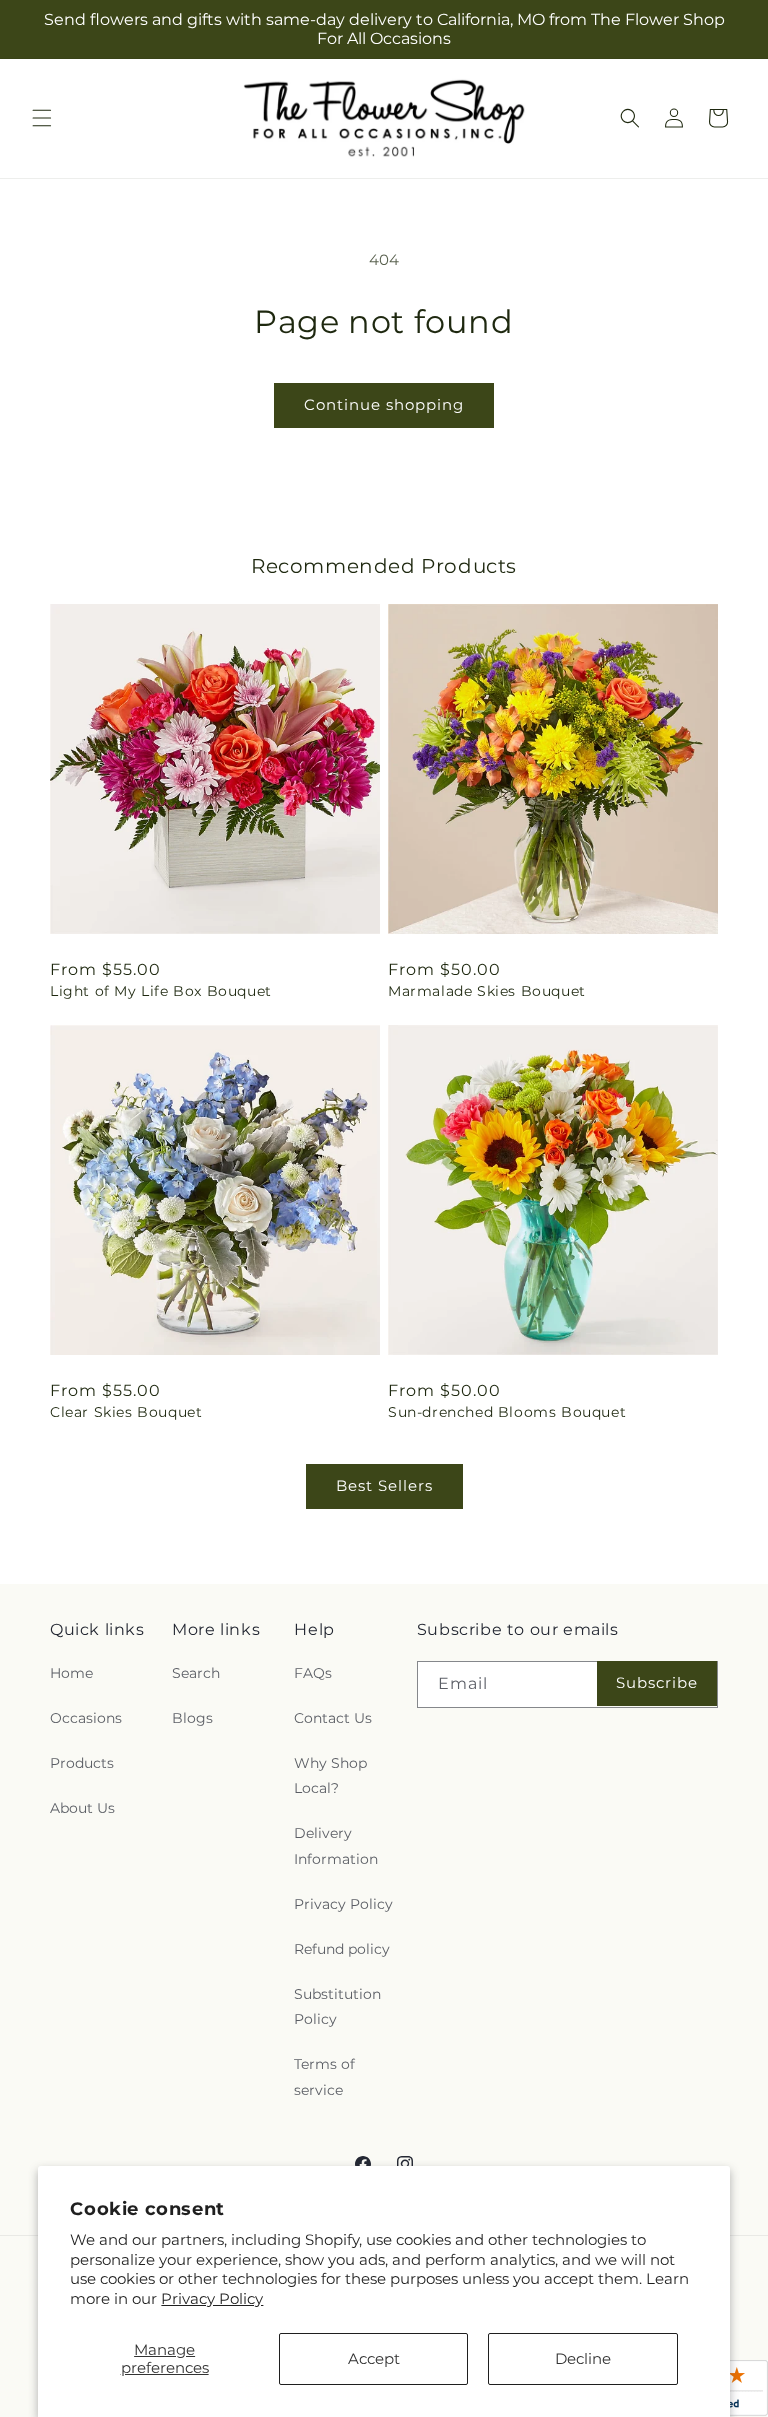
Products (82, 1763)
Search (196, 1673)
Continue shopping (384, 404)
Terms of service (324, 2076)
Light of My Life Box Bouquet (161, 991)
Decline (583, 2358)
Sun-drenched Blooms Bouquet (507, 1412)
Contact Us (333, 1718)
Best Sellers (384, 1485)
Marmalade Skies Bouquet (487, 991)
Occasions (86, 1718)
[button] (42, 118)
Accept (374, 2358)
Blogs (192, 1718)
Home (71, 1673)
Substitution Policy (337, 2006)
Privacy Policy (212, 2298)
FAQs (313, 1673)
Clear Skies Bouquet (126, 1412)
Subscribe (657, 1682)
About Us (82, 1808)
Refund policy (342, 1949)
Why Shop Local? (330, 1775)
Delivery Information (336, 1845)
